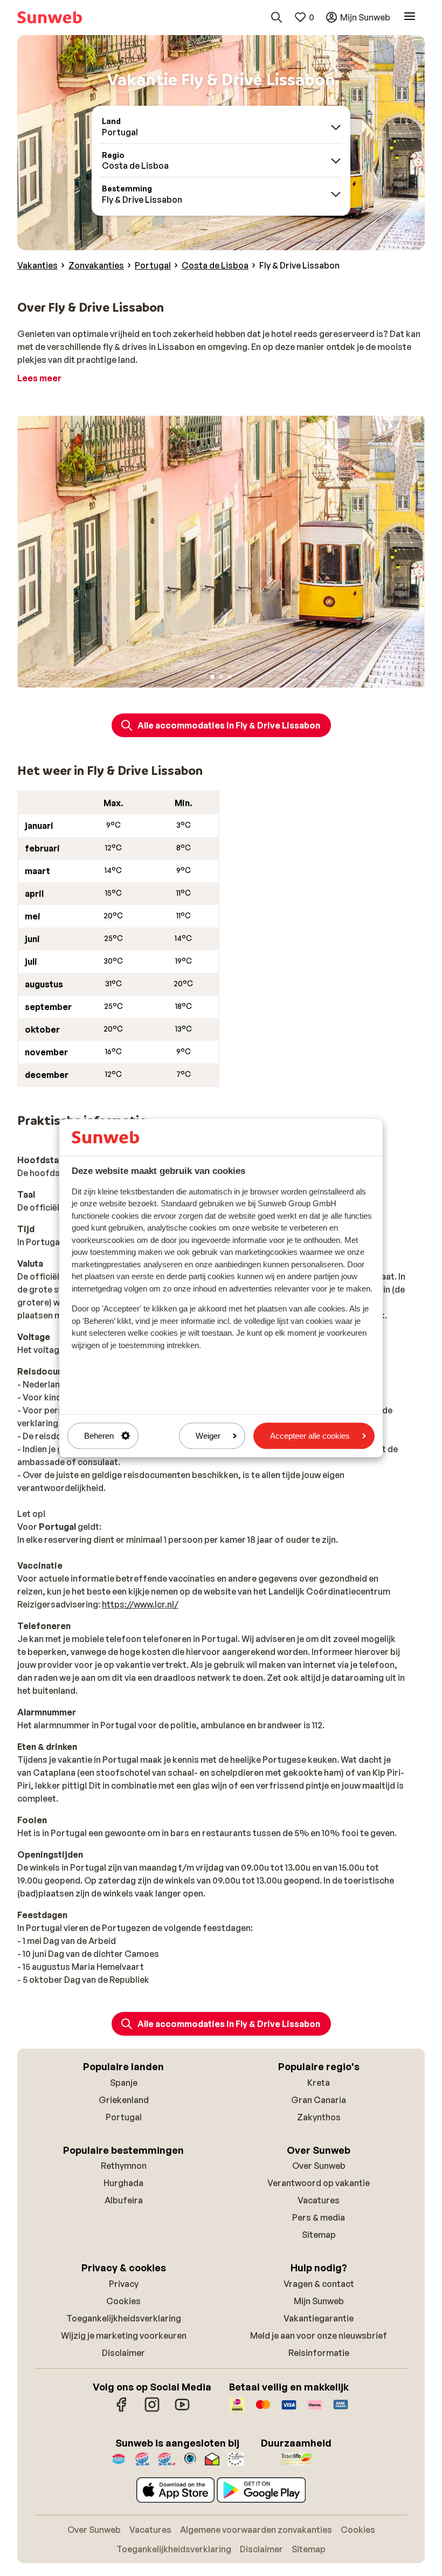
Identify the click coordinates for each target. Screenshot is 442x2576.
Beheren (99, 1436)
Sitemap (319, 2235)
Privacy (124, 2284)
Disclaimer (123, 2353)
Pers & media (319, 2217)
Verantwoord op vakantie (319, 2183)
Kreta (319, 2083)
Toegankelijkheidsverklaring (124, 2318)
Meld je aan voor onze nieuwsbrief (319, 2335)
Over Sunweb (319, 2166)
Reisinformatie (319, 2353)
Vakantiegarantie (319, 2318)
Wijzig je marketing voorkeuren (124, 2335)
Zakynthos (319, 2117)
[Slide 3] (230, 677)
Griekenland (124, 2100)
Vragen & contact (319, 2284)
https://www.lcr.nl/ (140, 1604)
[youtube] (182, 2410)
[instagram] (152, 2410)
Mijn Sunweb (319, 2301)
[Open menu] (410, 17)
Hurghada (123, 2183)
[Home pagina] (50, 17)
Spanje (124, 2083)
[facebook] (122, 2410)
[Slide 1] (212, 677)
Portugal (124, 2117)
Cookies (123, 2301)
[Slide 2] (221, 677)
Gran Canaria (319, 2100)
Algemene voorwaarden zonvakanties (256, 2530)
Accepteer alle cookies (310, 1436)
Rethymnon (124, 2166)
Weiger (208, 1436)
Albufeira (124, 2200)
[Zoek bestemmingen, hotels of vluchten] (277, 17)
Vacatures (319, 2200)
